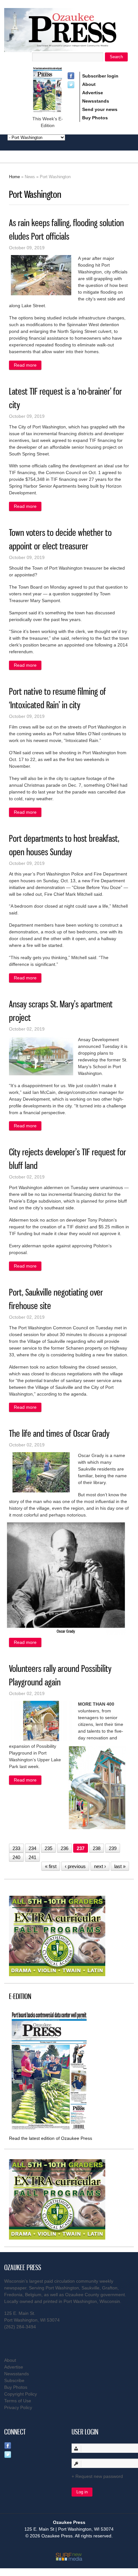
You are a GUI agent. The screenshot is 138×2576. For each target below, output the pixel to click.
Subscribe (14, 2380)
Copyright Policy (21, 2394)
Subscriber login (100, 76)
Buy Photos (95, 118)
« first (51, 1866)
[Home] (69, 48)
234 (32, 1848)
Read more (28, 366)
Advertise (93, 93)
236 (65, 1848)
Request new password (99, 2476)
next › (100, 1866)
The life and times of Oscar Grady (59, 1433)
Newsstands (96, 101)
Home (14, 177)
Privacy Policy (18, 2407)
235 (48, 1848)
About (89, 84)
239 (113, 1848)
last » (120, 1866)
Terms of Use (18, 2401)
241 (32, 1857)
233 (16, 1848)
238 (97, 1848)
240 (16, 1857)
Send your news (100, 109)
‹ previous (75, 1866)
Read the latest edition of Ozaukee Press (51, 2138)
